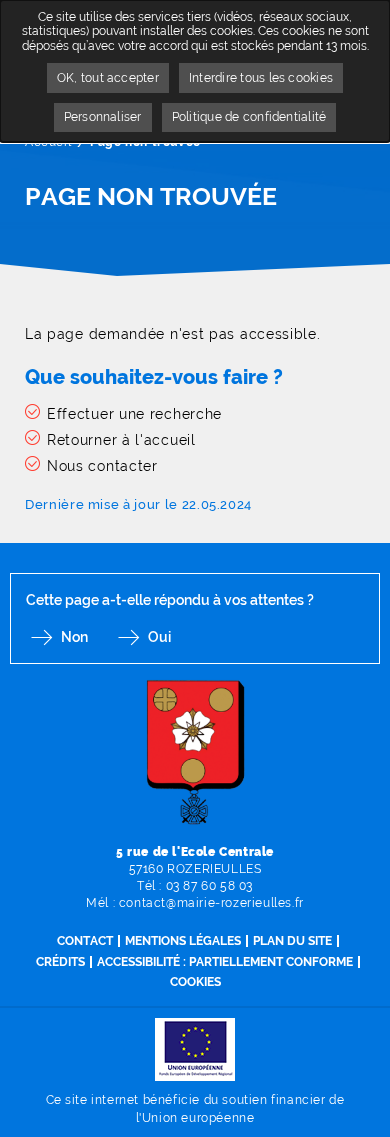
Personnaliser (103, 117)
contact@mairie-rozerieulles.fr (211, 903)
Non (74, 637)
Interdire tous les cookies (261, 78)
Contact (85, 941)
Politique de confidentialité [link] (249, 117)
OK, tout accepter (108, 78)
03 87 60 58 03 (209, 886)
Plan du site (292, 941)
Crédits (60, 962)
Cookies (195, 982)
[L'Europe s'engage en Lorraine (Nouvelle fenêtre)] (195, 1048)
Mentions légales (183, 941)
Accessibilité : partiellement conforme (225, 962)
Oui (159, 637)
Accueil (48, 142)
